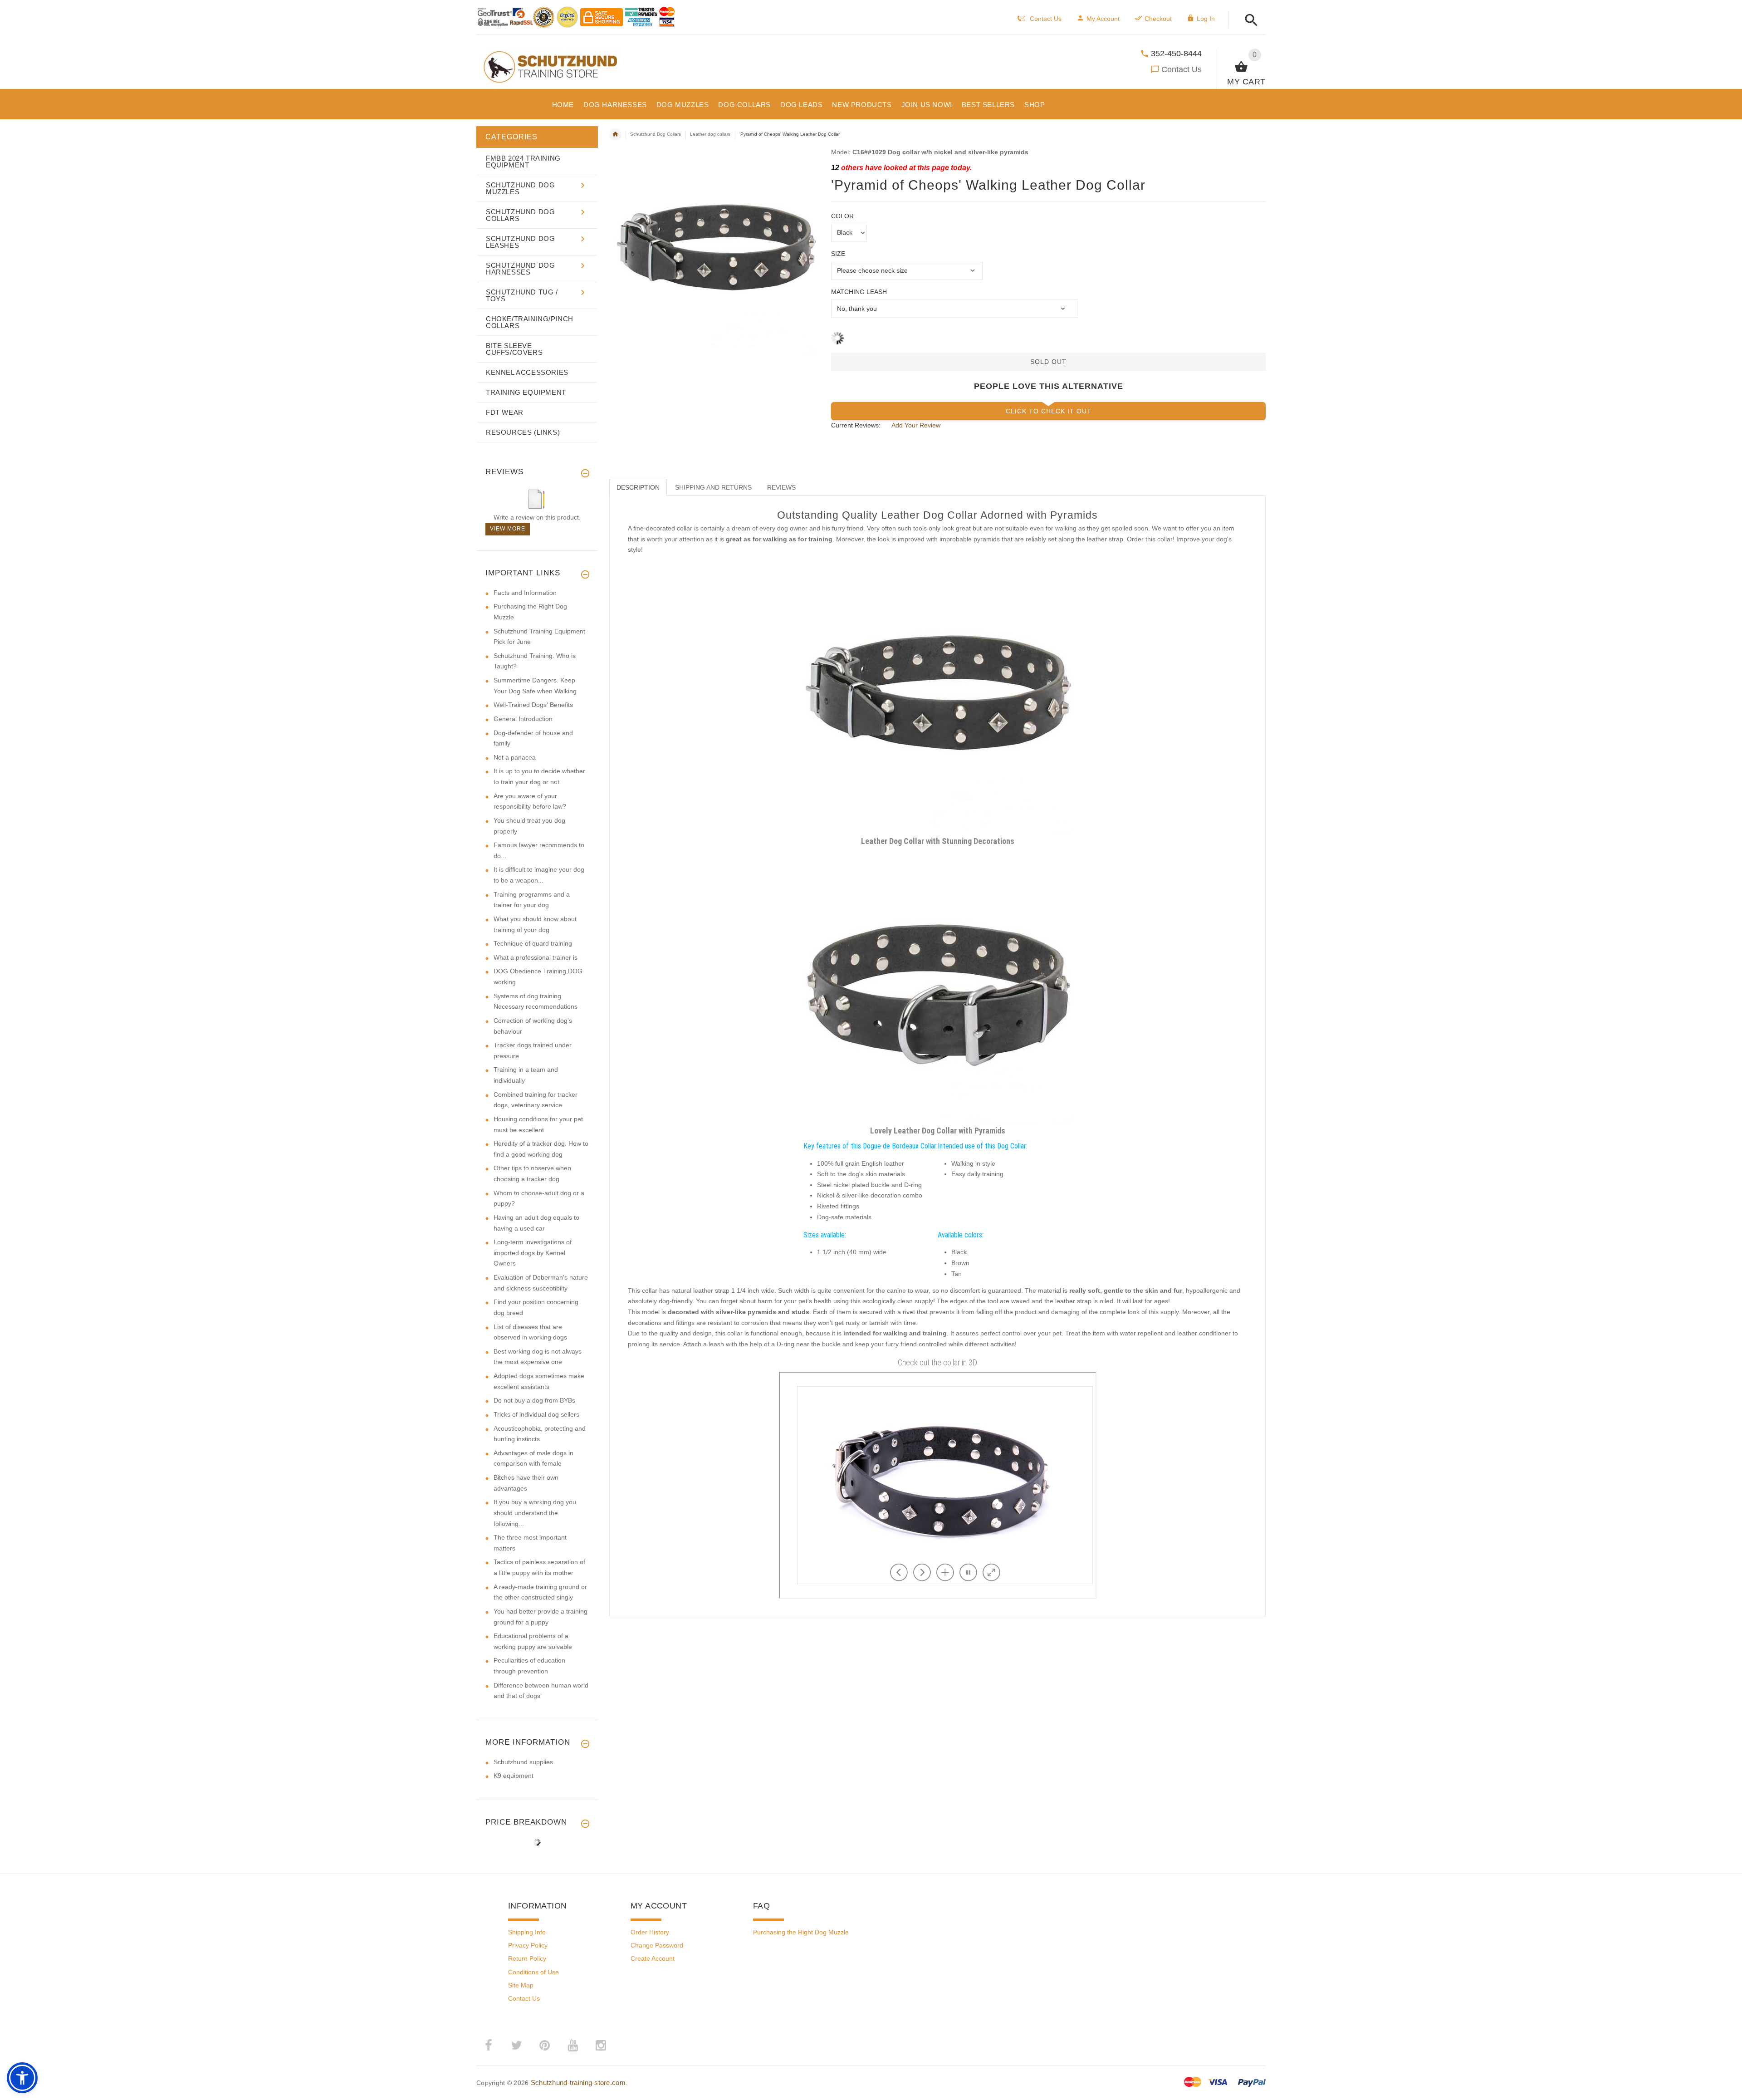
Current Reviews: (856, 425)
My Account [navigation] (1103, 19)
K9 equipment (514, 1776)
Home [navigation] (615, 134)
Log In (1206, 19)
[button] (1249, 21)
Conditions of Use (533, 1972)
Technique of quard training (533, 943)
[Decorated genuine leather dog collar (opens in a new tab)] (938, 697)
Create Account (653, 1958)
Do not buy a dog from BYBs (534, 1400)
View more (508, 529)
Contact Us (1182, 69)
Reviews (781, 487)
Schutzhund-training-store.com (578, 2083)
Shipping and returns (713, 487)
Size (838, 254)
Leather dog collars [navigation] (710, 134)
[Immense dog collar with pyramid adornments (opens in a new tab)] (938, 986)
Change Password (657, 1945)
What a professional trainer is (536, 957)
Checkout (1158, 19)
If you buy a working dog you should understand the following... (535, 1513)
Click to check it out (1049, 411)
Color (842, 216)
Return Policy (527, 1958)
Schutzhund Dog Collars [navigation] (656, 134)
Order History (650, 1932)
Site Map (521, 1985)
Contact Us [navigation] (1046, 19)
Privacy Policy (528, 1945)
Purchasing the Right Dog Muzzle (801, 1932)
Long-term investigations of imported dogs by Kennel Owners (533, 1253)
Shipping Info (527, 1932)
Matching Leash (859, 292)
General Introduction (523, 719)
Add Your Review (916, 425)
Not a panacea (515, 757)
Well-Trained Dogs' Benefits (533, 705)
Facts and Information (525, 593)
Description (638, 487)
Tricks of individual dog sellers (536, 1414)
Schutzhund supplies (523, 1762)
